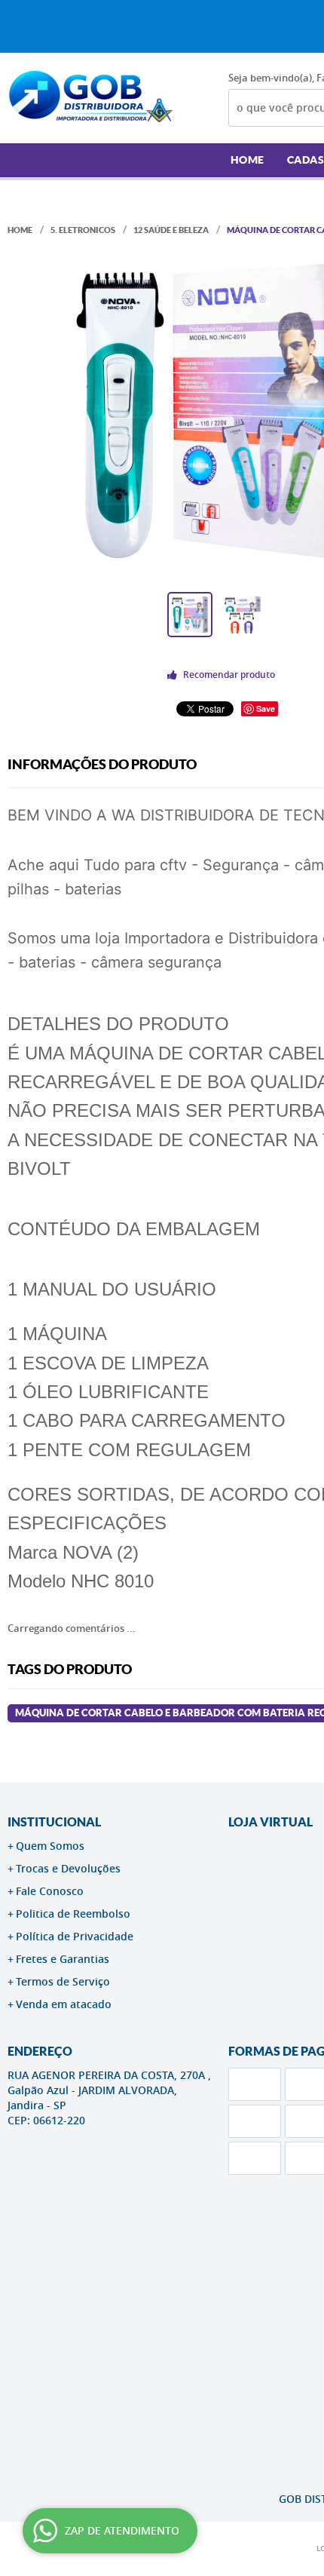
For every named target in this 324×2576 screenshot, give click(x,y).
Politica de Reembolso (73, 1914)
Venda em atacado (64, 2004)
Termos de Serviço (63, 1981)
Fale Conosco (50, 1891)
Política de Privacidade (75, 1936)
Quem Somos (50, 1846)
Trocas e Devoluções (68, 1868)
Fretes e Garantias (63, 1959)
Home (248, 160)
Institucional (54, 1822)
